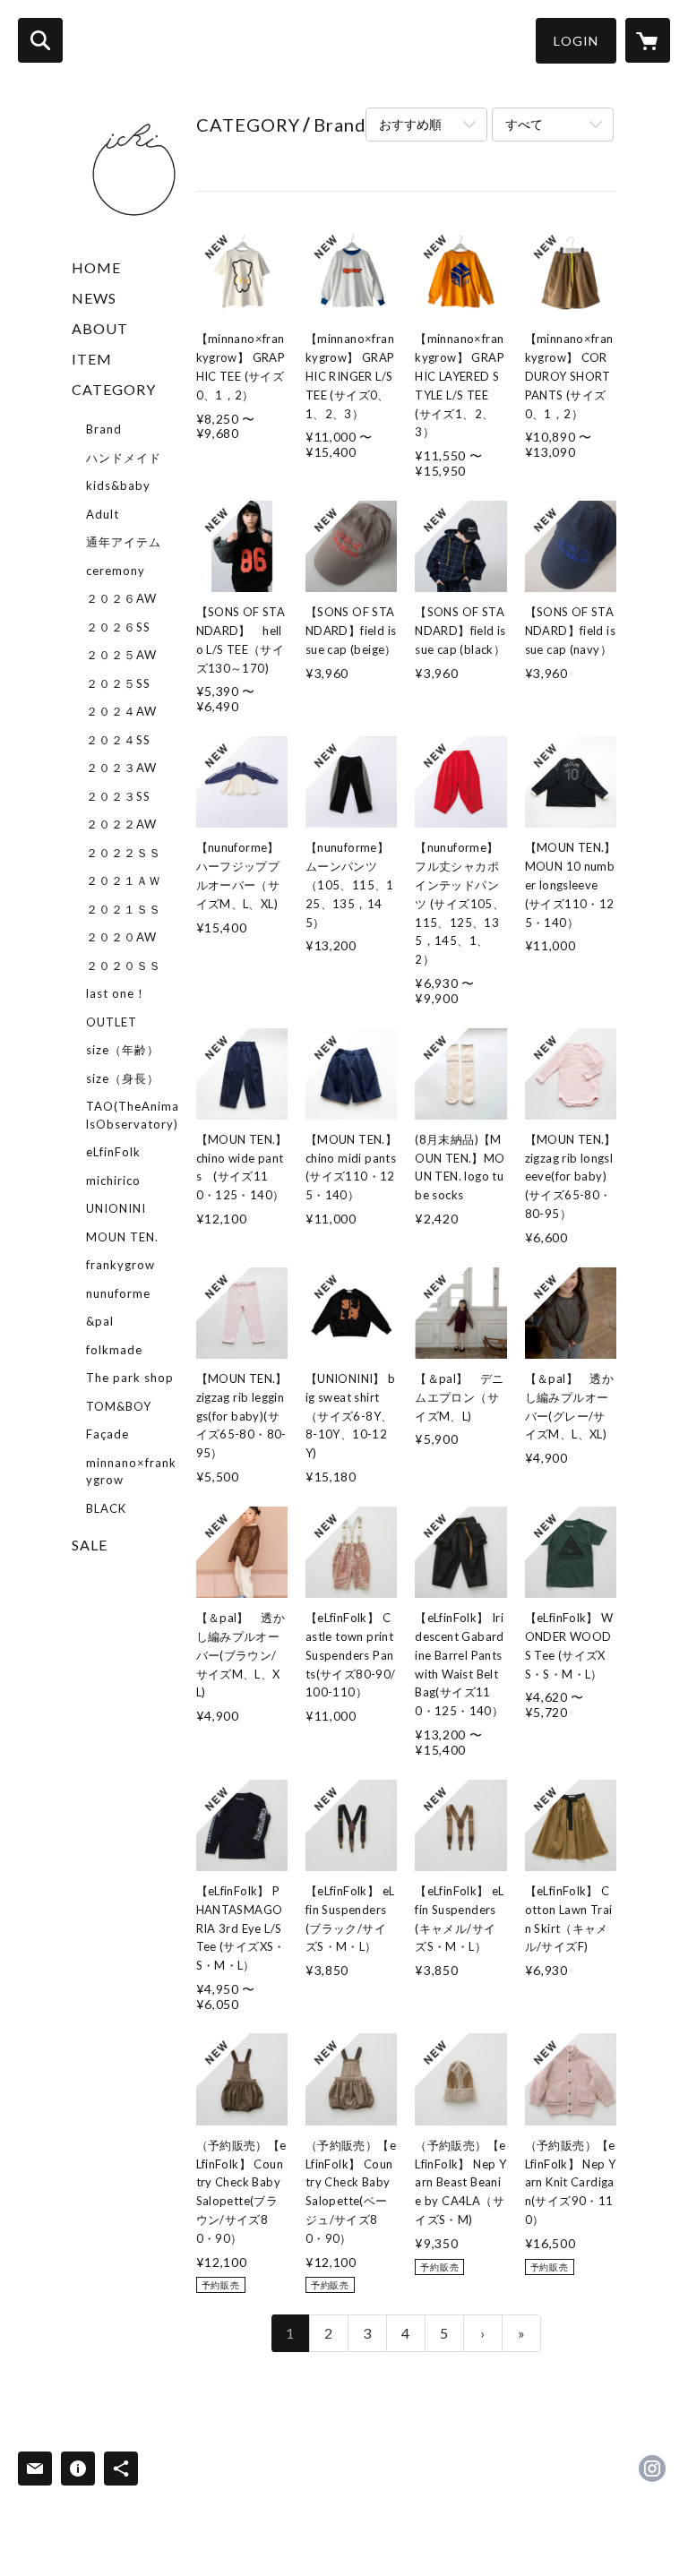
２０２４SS (118, 740)
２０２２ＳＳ (124, 853)
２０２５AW (121, 655)
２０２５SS (118, 683)
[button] (576, 41)
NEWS (94, 298)
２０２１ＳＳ (124, 909)
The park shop (130, 1378)
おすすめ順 (410, 124)
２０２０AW (121, 937)
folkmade (114, 1350)
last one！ (116, 993)
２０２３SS (118, 796)
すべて (524, 124)
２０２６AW (121, 598)
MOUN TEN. (122, 1237)
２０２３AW (121, 768)
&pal (100, 1321)
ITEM (92, 359)
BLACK (106, 1508)
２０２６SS (118, 627)
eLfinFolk (113, 1152)
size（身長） (123, 1078)
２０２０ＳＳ (124, 966)
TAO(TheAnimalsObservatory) (133, 1115)
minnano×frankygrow (131, 1472)
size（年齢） (123, 1050)
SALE (90, 1545)
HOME (96, 267)
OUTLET (112, 1022)
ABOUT (100, 328)
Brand (104, 429)
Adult (103, 514)
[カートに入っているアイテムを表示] (648, 40)
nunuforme (118, 1293)
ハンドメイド (124, 458)
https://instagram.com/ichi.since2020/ (652, 2469)
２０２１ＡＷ (124, 880)
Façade (107, 1434)
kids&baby (118, 485)
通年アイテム (124, 542)
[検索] (40, 40)
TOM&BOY (119, 1406)
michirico (113, 1181)
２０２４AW (121, 711)
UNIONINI (116, 1208)
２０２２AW (121, 824)
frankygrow (120, 1265)
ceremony (116, 571)
